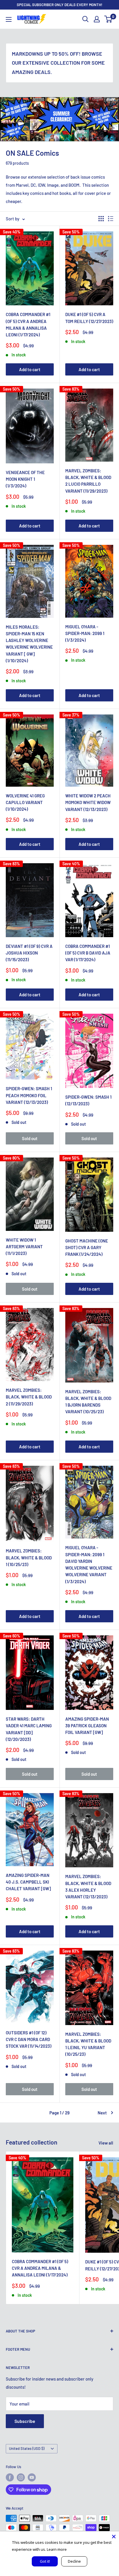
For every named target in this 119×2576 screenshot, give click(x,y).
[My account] (97, 19)
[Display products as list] (111, 219)
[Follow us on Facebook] (10, 2477)
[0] (108, 19)
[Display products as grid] (101, 219)
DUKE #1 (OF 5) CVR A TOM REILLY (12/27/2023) (89, 318)
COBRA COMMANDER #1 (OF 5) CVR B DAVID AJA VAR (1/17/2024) (88, 953)
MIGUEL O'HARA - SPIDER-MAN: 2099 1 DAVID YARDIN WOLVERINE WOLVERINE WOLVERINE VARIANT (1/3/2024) (89, 1564)
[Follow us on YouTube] (32, 2477)
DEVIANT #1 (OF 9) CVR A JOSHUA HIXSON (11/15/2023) (29, 953)
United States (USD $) (27, 2448)
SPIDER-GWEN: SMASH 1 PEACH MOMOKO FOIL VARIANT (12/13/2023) (29, 1095)
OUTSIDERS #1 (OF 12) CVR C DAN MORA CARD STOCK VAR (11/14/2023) (29, 2039)
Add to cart (30, 369)
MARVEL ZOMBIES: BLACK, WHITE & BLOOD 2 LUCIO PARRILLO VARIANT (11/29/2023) (88, 481)
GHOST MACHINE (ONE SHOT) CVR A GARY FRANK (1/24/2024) (87, 1248)
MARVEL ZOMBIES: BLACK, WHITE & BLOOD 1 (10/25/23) (29, 1558)
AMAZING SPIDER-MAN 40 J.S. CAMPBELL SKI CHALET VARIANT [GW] (28, 1882)
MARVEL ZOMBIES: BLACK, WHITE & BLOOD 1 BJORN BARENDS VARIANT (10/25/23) (88, 1402)
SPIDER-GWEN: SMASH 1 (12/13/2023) (88, 1100)
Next (102, 2113)
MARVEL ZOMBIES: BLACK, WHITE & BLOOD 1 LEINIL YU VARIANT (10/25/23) (88, 2044)
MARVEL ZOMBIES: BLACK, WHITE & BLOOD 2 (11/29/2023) (29, 1397)
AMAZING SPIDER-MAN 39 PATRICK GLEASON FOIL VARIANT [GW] (87, 1726)
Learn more (57, 2549)
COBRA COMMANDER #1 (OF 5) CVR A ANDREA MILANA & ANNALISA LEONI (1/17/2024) (28, 324)
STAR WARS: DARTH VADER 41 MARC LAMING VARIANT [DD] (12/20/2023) (29, 1729)
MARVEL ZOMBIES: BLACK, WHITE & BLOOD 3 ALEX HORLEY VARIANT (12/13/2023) (88, 1886)
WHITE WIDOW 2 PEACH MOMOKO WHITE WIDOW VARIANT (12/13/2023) (88, 802)
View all (106, 2143)
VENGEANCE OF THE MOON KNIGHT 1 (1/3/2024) (25, 479)
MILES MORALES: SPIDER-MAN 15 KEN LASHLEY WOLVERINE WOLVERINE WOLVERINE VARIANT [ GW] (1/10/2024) (29, 644)
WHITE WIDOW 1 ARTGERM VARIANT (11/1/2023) (24, 1247)
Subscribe (25, 2421)
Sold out (30, 1138)
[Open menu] (9, 19)
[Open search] (85, 19)
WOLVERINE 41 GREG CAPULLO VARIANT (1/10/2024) (25, 802)
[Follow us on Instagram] (21, 2477)
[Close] (114, 2537)
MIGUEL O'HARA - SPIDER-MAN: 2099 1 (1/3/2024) (85, 633)
